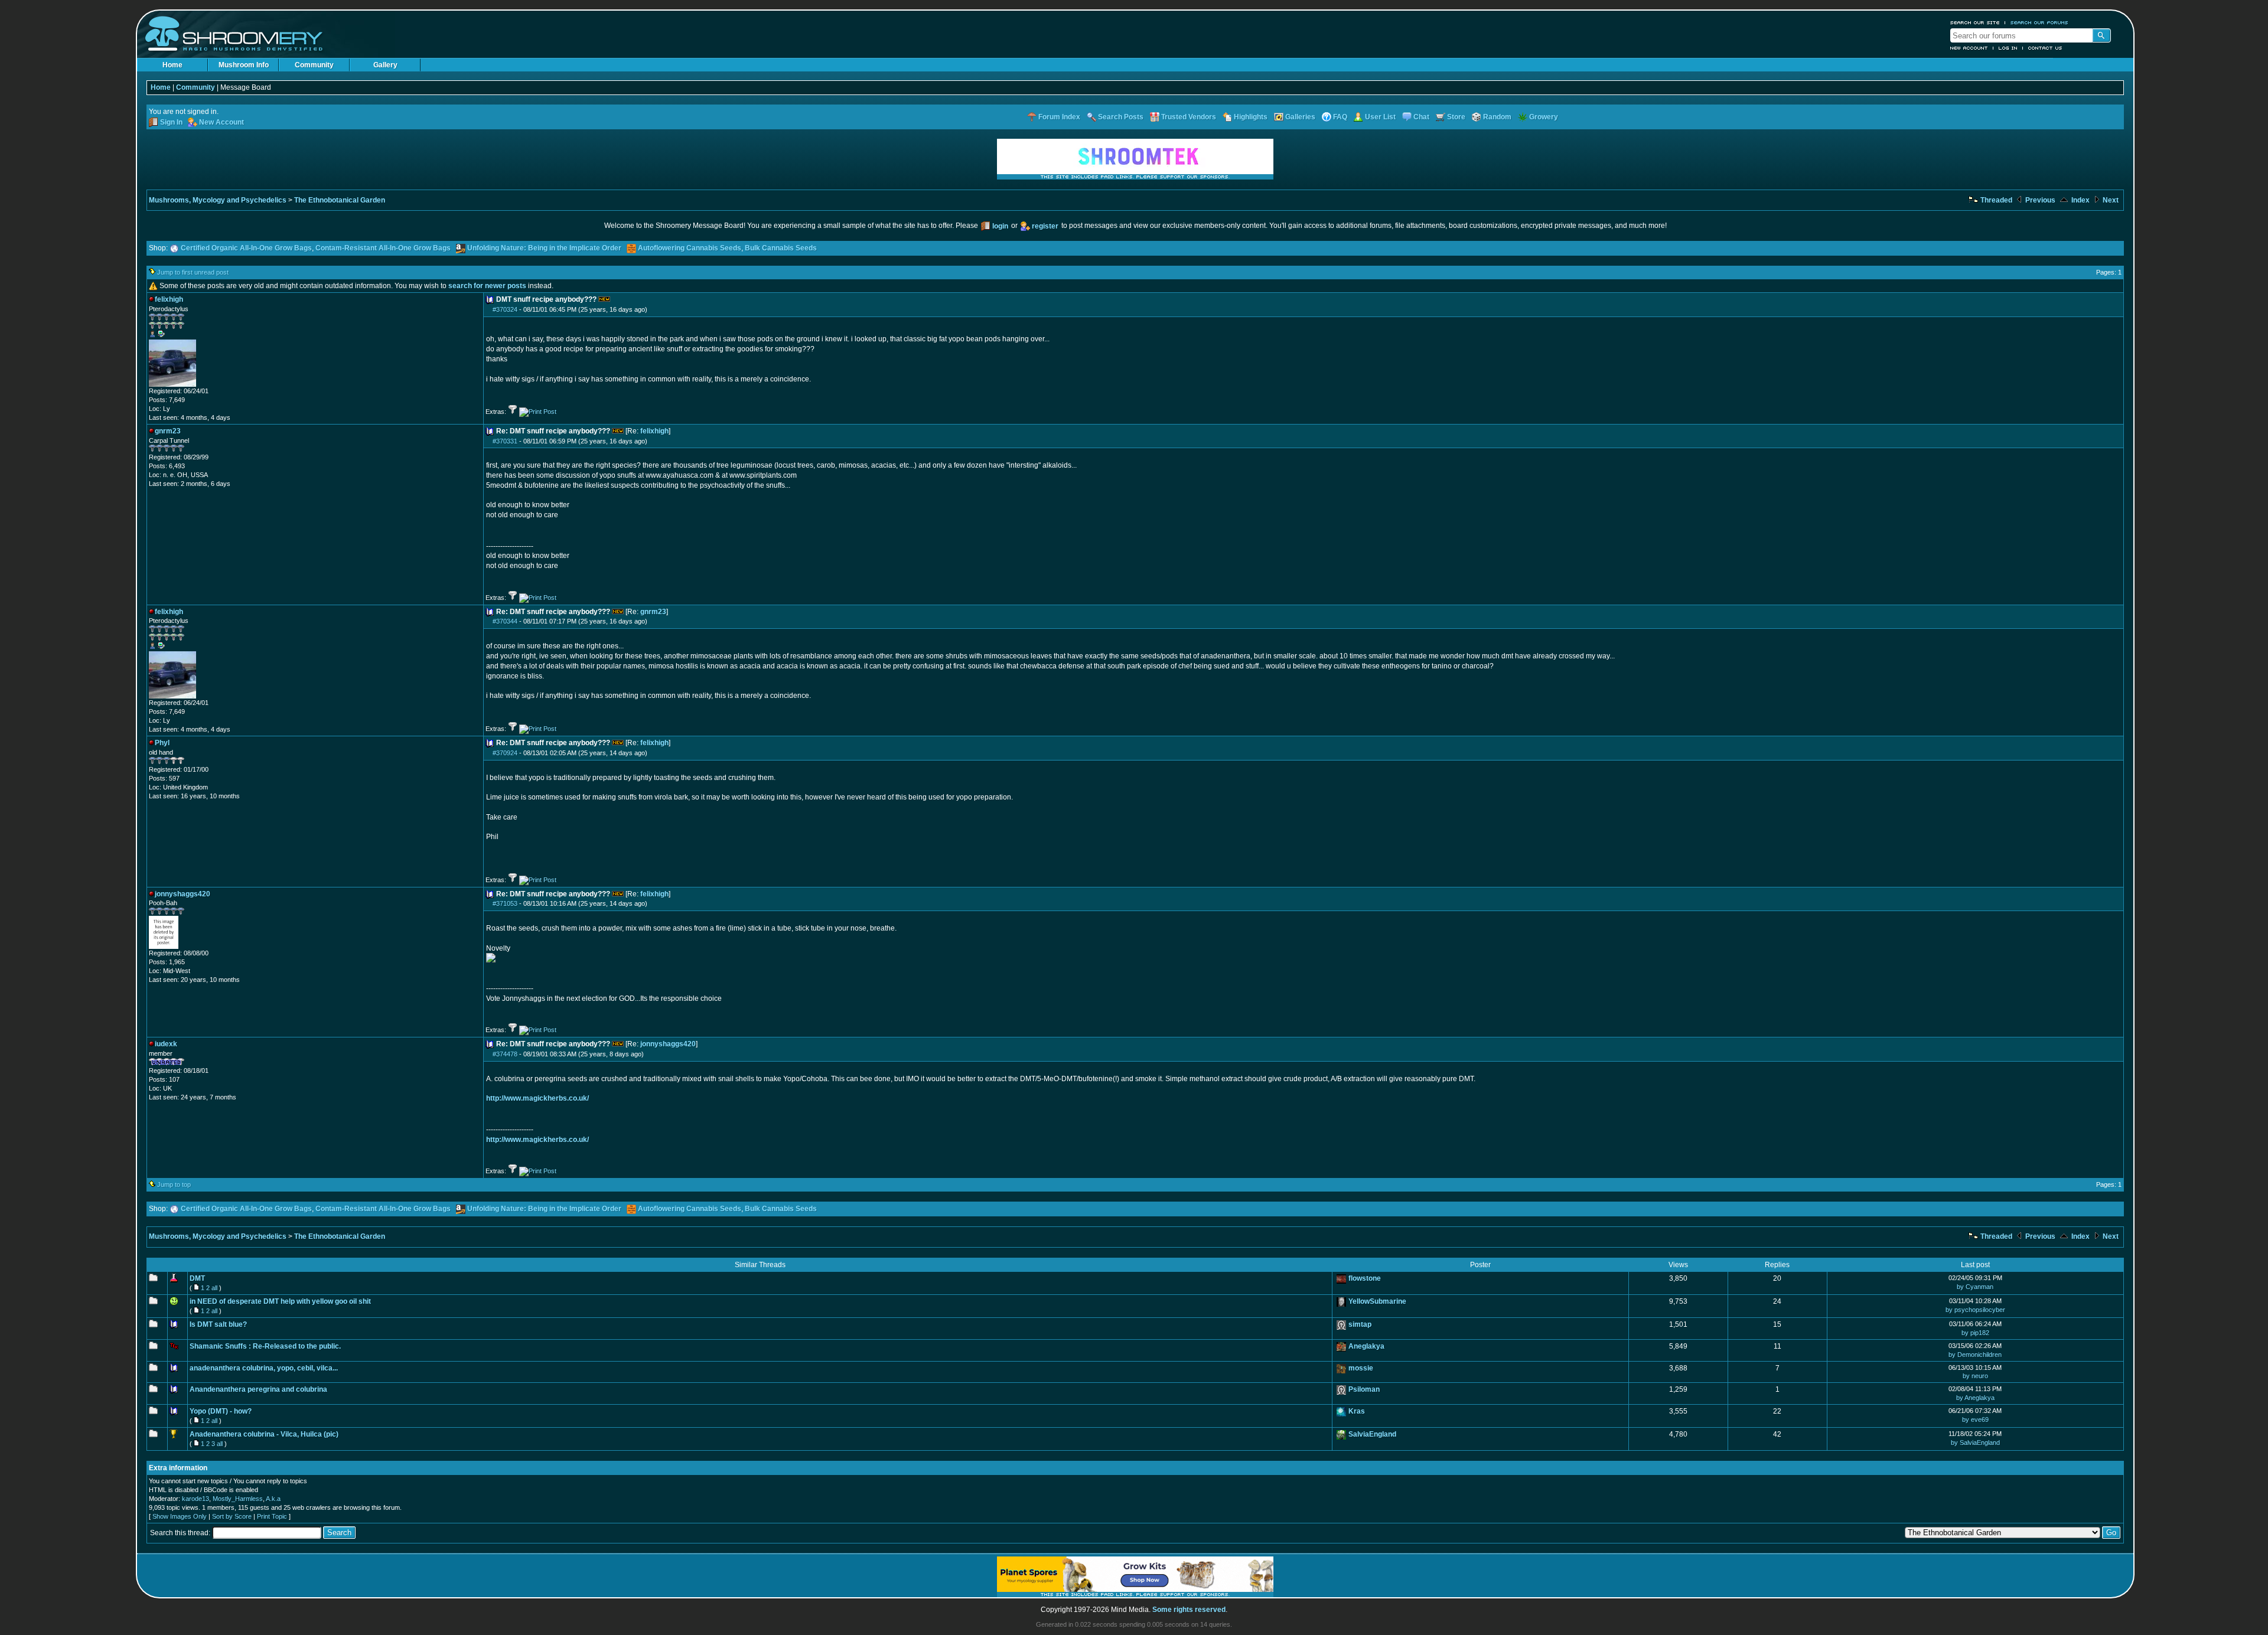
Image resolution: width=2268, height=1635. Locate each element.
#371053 (505, 903)
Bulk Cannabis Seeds (781, 248)
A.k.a (273, 1499)
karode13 (195, 1499)
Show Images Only (180, 1516)
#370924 (505, 753)
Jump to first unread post (193, 272)
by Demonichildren (1975, 1355)
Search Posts (1121, 117)
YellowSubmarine (1377, 1301)
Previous (2039, 200)
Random (1497, 117)
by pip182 (1975, 1333)
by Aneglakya (1975, 1398)
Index (2080, 200)
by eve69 (1975, 1419)
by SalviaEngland (1975, 1443)
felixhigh (654, 431)
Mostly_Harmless (238, 1499)
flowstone (1365, 1278)
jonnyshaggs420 (668, 1044)
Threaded (1995, 200)
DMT (197, 1278)
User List (1380, 117)
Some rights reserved (1189, 1610)
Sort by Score (232, 1516)
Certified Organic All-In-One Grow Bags (246, 248)
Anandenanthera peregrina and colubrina (258, 1389)
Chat (1421, 117)
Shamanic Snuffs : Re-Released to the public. (265, 1346)
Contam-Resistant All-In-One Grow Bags (383, 248)
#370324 (505, 309)
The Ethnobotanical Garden (340, 200)
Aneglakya (1366, 1346)
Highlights (1251, 117)
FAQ (1340, 117)
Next (2110, 200)
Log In (2008, 48)
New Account (1969, 48)
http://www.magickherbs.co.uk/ (537, 1098)
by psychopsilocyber (1975, 1310)
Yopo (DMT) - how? (221, 1411)
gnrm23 (653, 612)
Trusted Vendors (1189, 117)
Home (172, 65)
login (1000, 226)
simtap (1360, 1324)
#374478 (505, 1054)
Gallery (385, 65)
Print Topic (272, 1516)
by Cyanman (1975, 1287)
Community (314, 65)
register (1045, 226)
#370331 (505, 441)
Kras (1357, 1411)
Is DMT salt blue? (218, 1324)
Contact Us (2045, 48)
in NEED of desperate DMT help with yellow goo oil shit (280, 1301)
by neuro (1975, 1376)
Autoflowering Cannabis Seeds (690, 248)
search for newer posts (487, 286)
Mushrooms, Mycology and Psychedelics (218, 200)
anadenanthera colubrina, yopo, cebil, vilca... (264, 1368)
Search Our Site (1975, 22)
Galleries (1300, 117)
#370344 (505, 621)
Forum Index (1059, 117)
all (214, 1288)
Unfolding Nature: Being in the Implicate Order (544, 248)
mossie (1361, 1368)
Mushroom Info (244, 65)
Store (1456, 117)
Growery (1544, 117)
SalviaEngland (1372, 1434)
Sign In (171, 122)
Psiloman (1364, 1389)
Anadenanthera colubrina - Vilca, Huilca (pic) (264, 1434)
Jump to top (174, 1184)
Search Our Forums (2039, 22)
